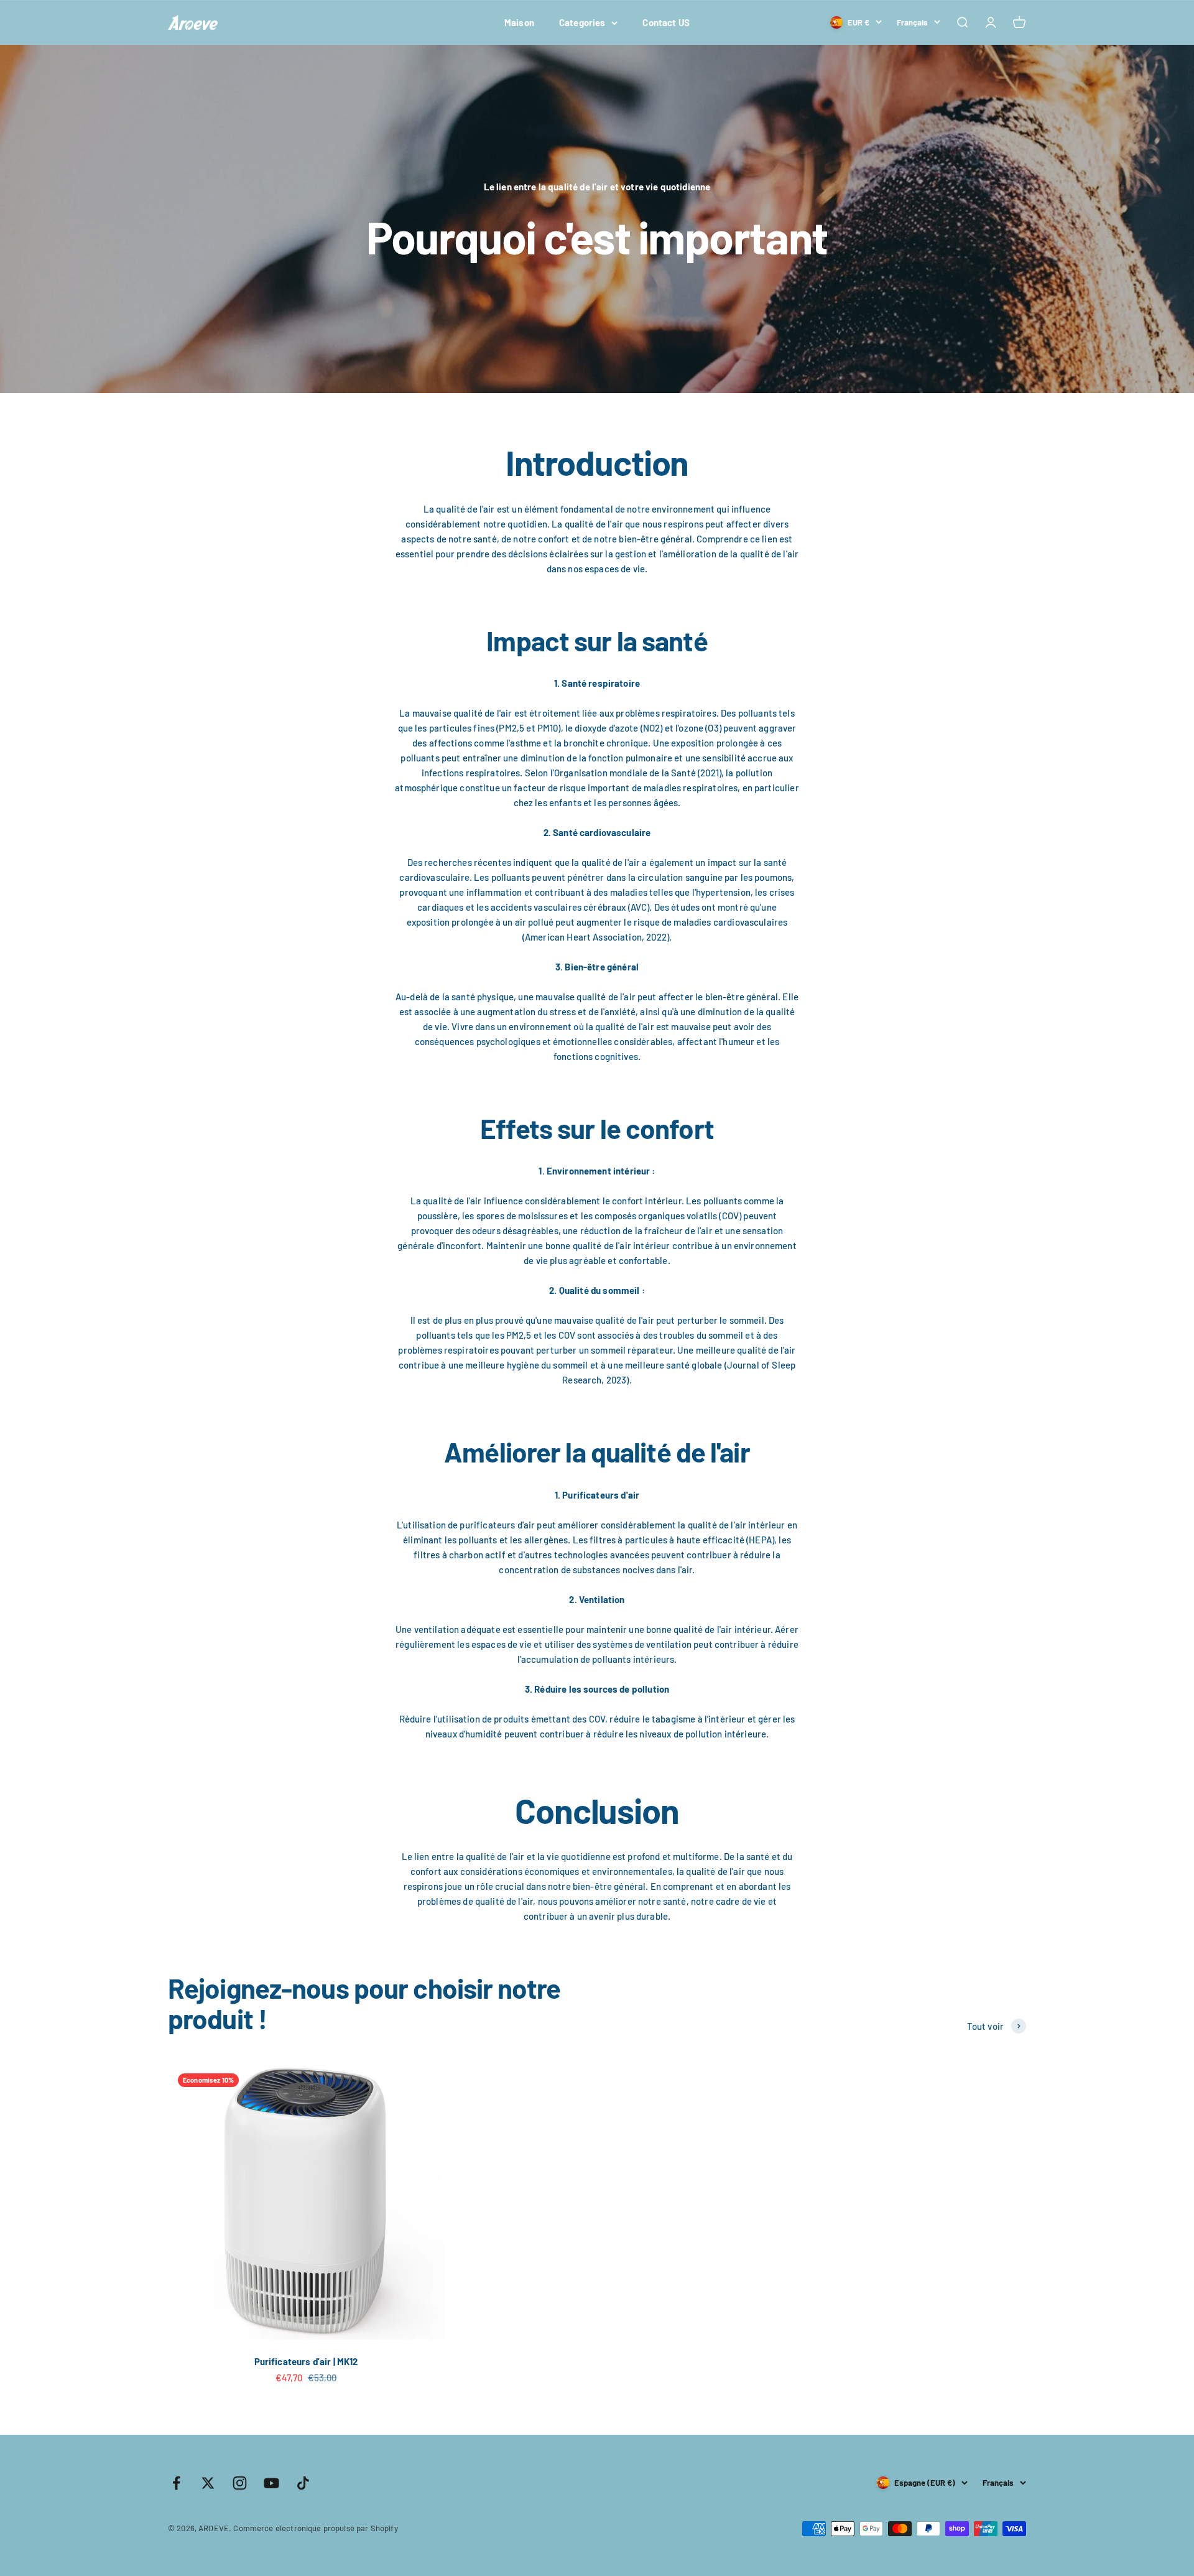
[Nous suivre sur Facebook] (176, 2483)
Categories (582, 22)
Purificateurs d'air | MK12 (306, 2361)
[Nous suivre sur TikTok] (303, 2483)
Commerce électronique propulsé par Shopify (315, 2528)
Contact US (666, 22)
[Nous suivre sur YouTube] (271, 2483)
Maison (519, 22)
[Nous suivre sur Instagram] (240, 2483)
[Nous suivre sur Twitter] (208, 2483)
